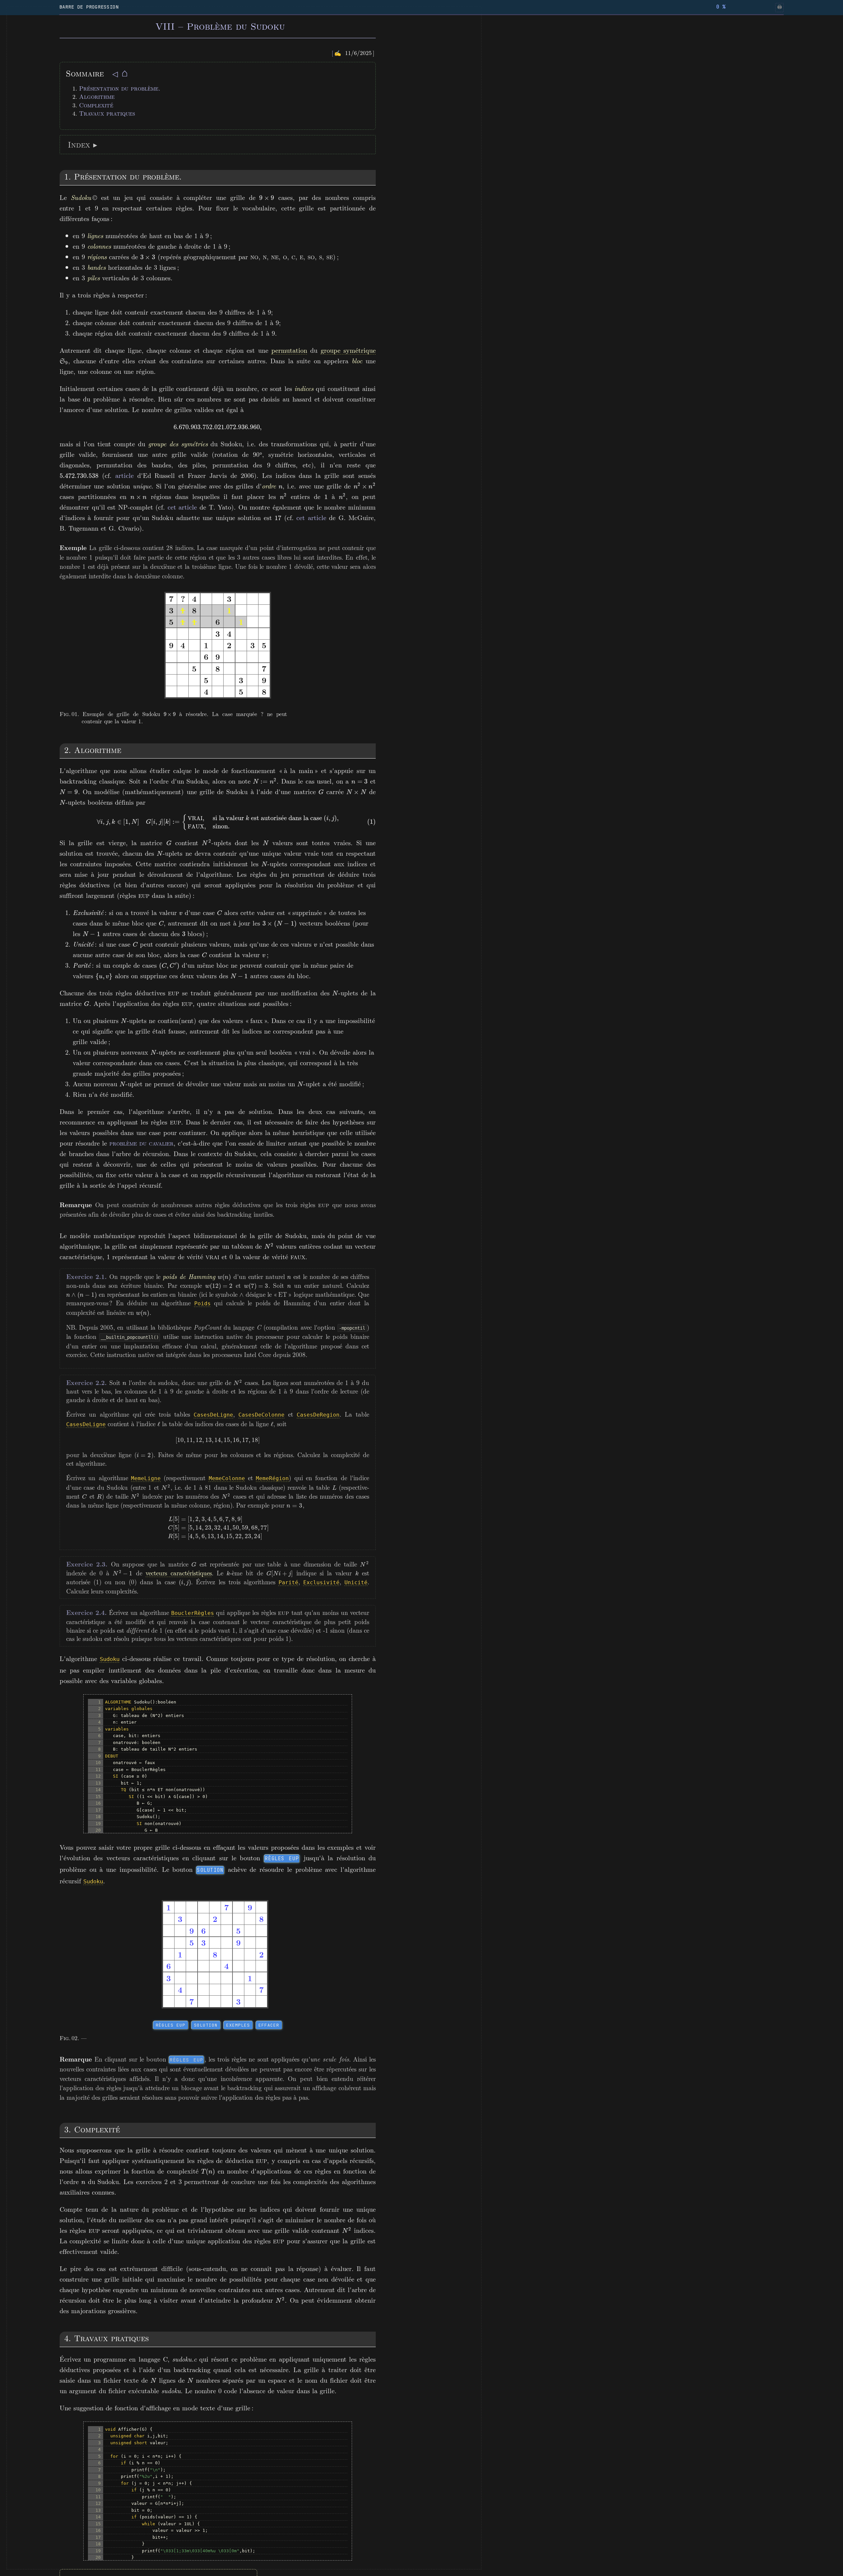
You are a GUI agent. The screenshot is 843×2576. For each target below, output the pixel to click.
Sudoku (110, 1659)
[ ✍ (337, 53)
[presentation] (267, 197)
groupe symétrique (348, 350)
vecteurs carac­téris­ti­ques (178, 1573)
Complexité (96, 105)
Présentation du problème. (120, 88)
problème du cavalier (141, 1143)
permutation (289, 350)
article (124, 475)
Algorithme (97, 97)
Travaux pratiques (107, 113)
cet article (182, 507)
